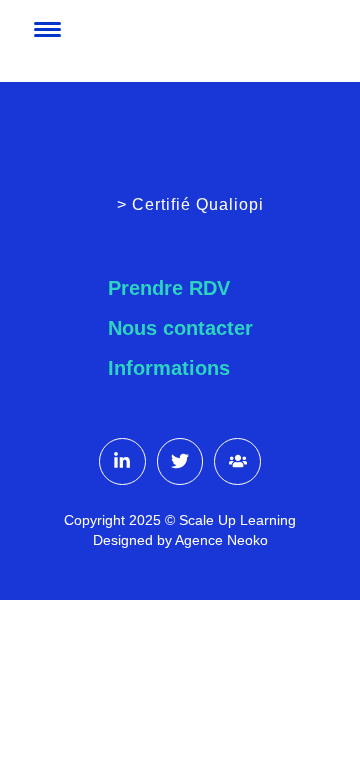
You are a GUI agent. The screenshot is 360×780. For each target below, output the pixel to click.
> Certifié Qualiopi (190, 204)
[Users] (237, 461)
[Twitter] (180, 461)
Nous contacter (180, 328)
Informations (169, 368)
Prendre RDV (169, 288)
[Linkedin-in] (122, 461)
